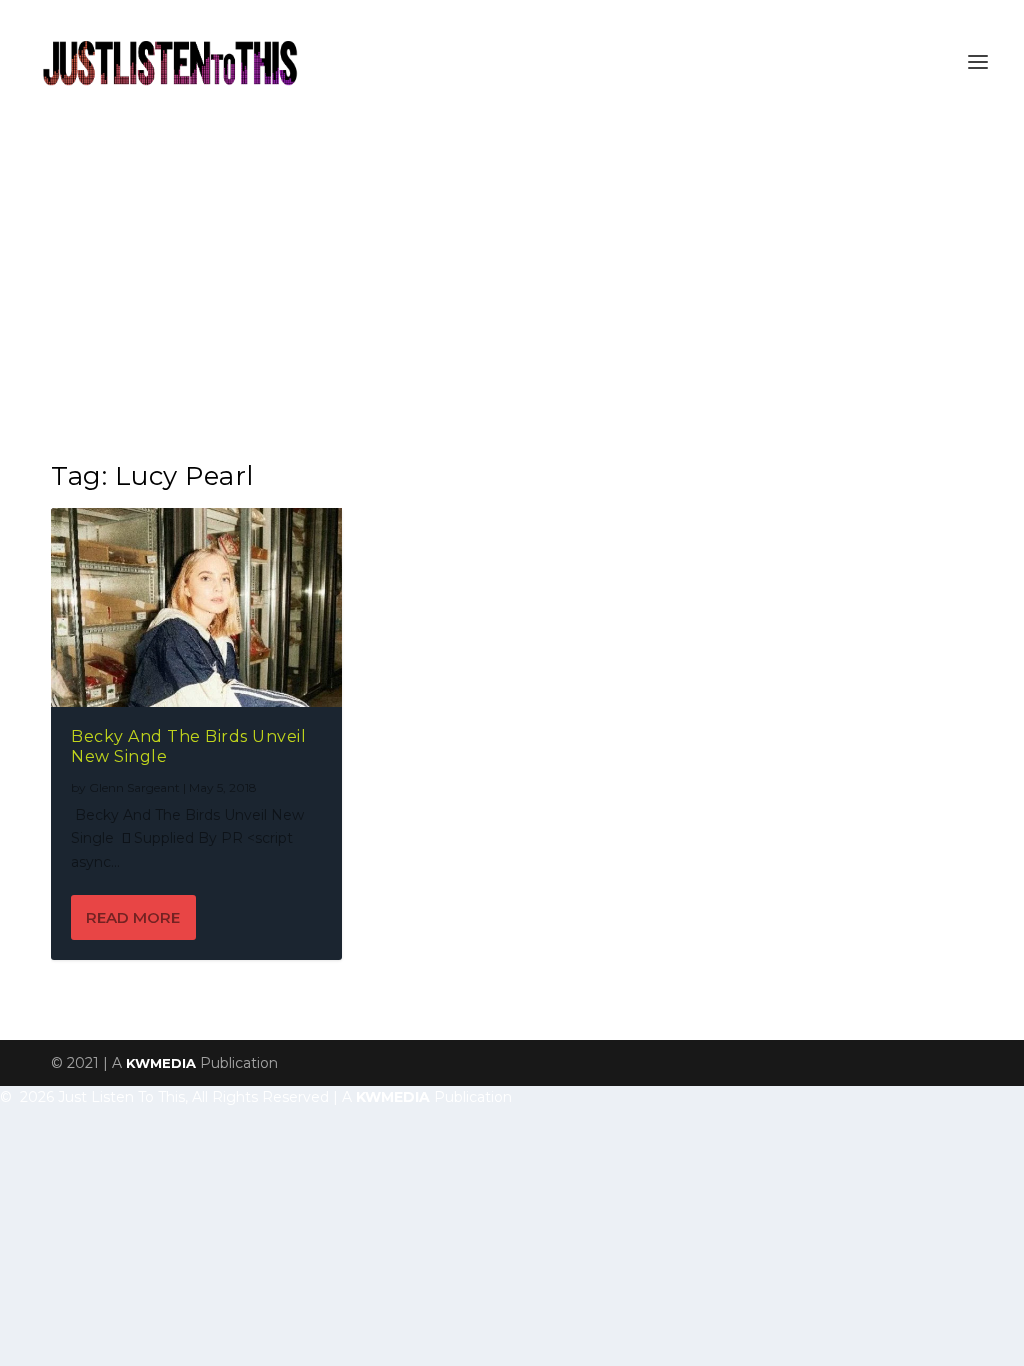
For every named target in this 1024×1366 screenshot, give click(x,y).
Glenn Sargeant (134, 787)
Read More (133, 917)
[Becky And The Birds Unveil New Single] (196, 607)
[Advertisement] (512, 274)
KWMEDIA (161, 1063)
